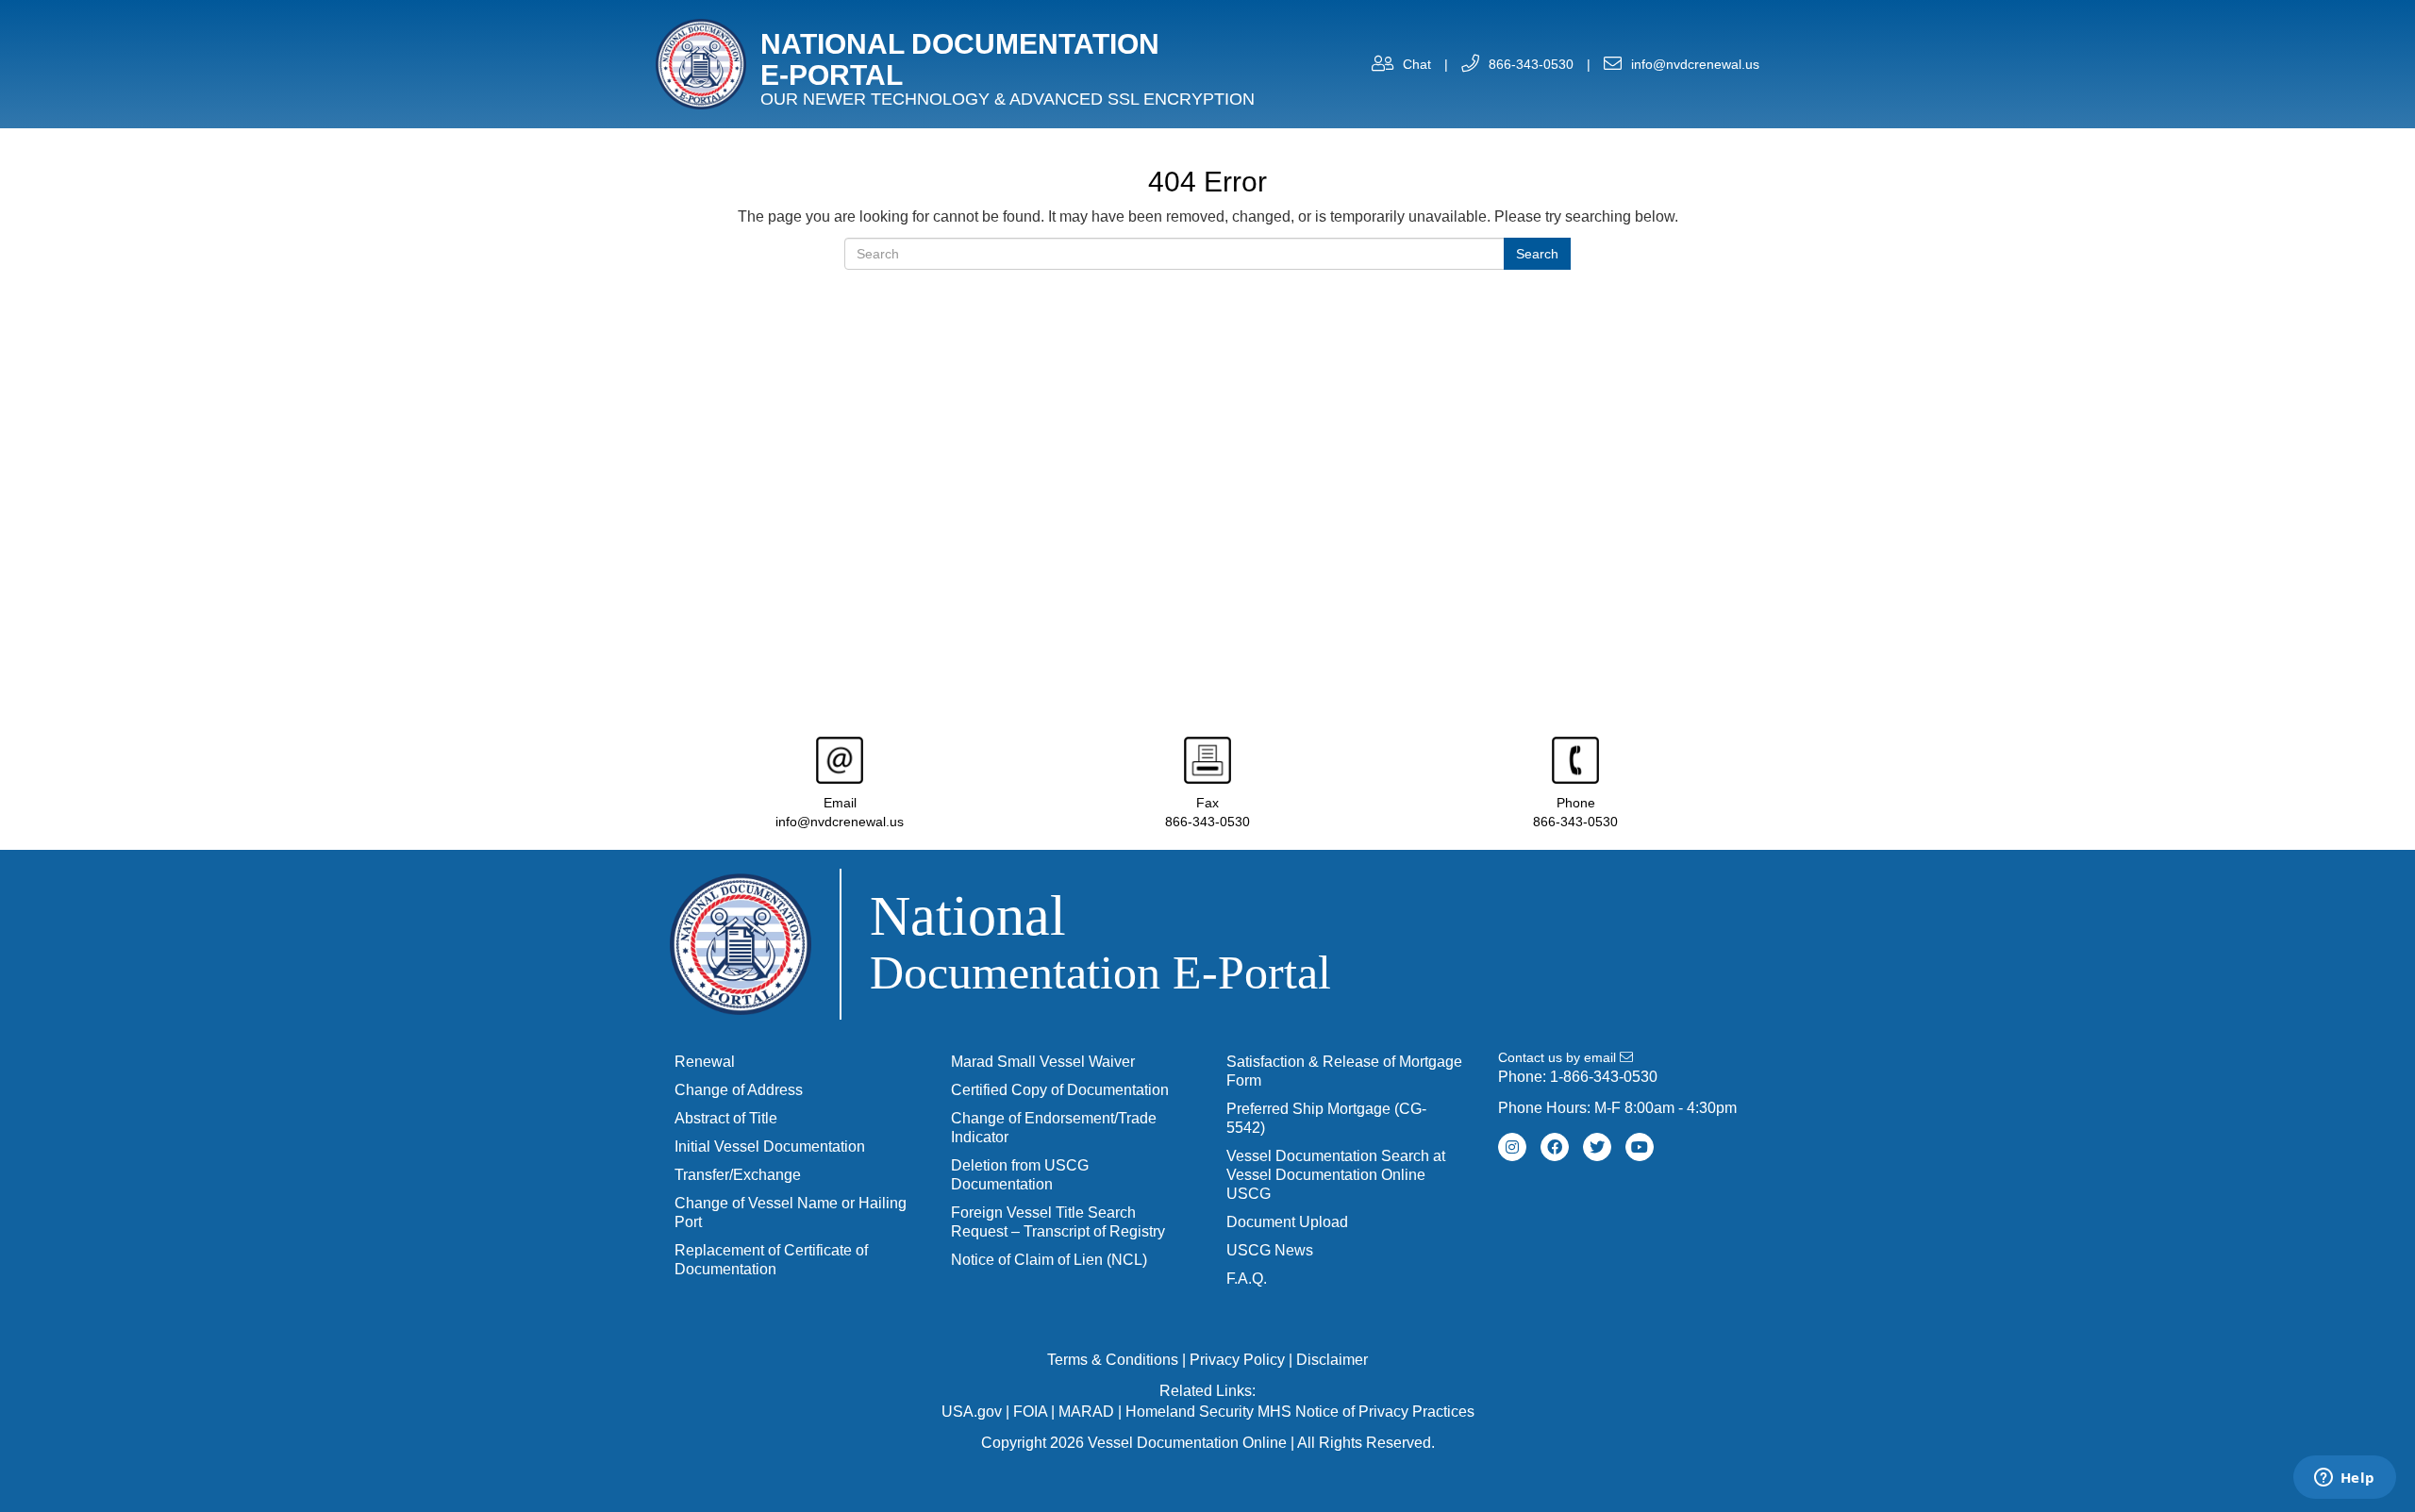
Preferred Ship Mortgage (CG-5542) (1326, 1118)
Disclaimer (1332, 1360)
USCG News (1270, 1250)
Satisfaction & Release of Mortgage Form (1344, 1071)
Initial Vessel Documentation (770, 1146)
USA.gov (972, 1412)
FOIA (1030, 1412)
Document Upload (1287, 1222)
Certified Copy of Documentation (1060, 1090)
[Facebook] (1555, 1147)
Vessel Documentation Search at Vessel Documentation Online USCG (1336, 1175)
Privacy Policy (1237, 1360)
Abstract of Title (726, 1118)
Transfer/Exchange (738, 1175)
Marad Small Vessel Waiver (1043, 1062)
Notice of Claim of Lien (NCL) (1049, 1260)
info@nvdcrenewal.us (1695, 64)
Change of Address (739, 1090)
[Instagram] (1512, 1147)
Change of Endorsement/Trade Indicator (1054, 1128)
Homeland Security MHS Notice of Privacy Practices (1300, 1412)
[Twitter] (1597, 1147)
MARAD (1086, 1412)
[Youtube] (1640, 1147)
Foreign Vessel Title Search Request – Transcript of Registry (1058, 1222)
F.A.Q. (1247, 1279)
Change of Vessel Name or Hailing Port (791, 1213)
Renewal (705, 1062)
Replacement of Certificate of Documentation (771, 1260)
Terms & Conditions (1113, 1360)
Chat (1417, 64)
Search (1537, 254)
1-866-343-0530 (1604, 1077)
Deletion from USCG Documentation (1020, 1175)
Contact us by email (1559, 1057)
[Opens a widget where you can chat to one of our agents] (2344, 1479)
